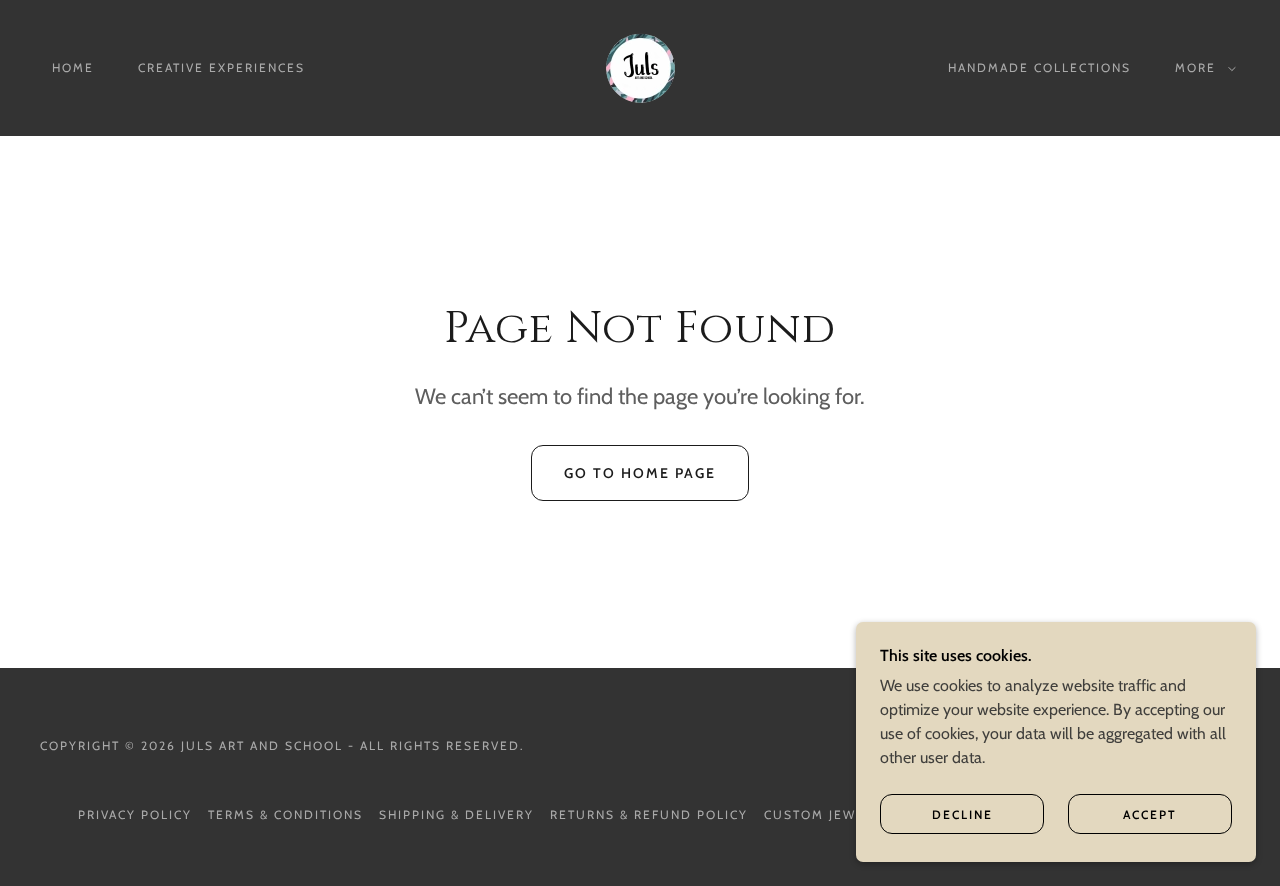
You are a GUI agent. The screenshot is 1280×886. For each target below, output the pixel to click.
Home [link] (73, 67)
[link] (640, 66)
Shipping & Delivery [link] (456, 814)
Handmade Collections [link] (1039, 67)
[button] (1201, 68)
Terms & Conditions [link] (285, 814)
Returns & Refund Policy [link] (649, 814)
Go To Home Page (640, 473)
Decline (962, 814)
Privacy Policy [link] (135, 814)
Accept (1150, 814)
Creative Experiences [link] (221, 67)
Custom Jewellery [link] (836, 814)
